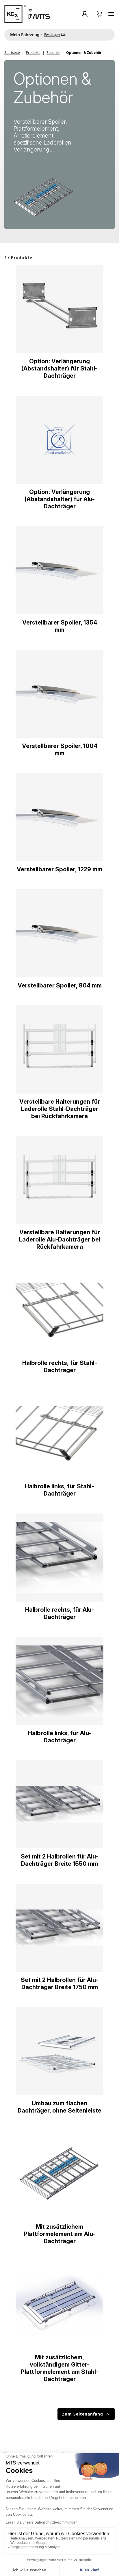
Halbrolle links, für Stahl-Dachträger (59, 1490)
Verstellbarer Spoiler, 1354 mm (60, 626)
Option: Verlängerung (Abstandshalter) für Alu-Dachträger (60, 499)
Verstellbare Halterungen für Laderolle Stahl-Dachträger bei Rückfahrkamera (60, 1109)
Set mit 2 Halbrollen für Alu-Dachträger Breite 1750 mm (59, 1983)
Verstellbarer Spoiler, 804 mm (60, 985)
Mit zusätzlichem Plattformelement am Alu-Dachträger (59, 2234)
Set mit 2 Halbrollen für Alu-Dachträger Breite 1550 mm (59, 1860)
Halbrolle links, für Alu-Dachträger (60, 1737)
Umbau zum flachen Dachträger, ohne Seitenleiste (59, 2107)
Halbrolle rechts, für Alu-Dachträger (59, 1613)
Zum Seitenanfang (86, 2414)
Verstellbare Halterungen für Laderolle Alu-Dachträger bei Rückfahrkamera (60, 1239)
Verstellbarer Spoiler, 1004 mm (60, 750)
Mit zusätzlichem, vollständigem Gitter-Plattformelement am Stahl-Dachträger (60, 2368)
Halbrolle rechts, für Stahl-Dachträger (60, 1366)
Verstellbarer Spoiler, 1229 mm (59, 869)
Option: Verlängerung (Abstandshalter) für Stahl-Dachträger (59, 368)
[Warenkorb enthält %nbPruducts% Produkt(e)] (100, 14)
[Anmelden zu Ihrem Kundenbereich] (86, 14)
